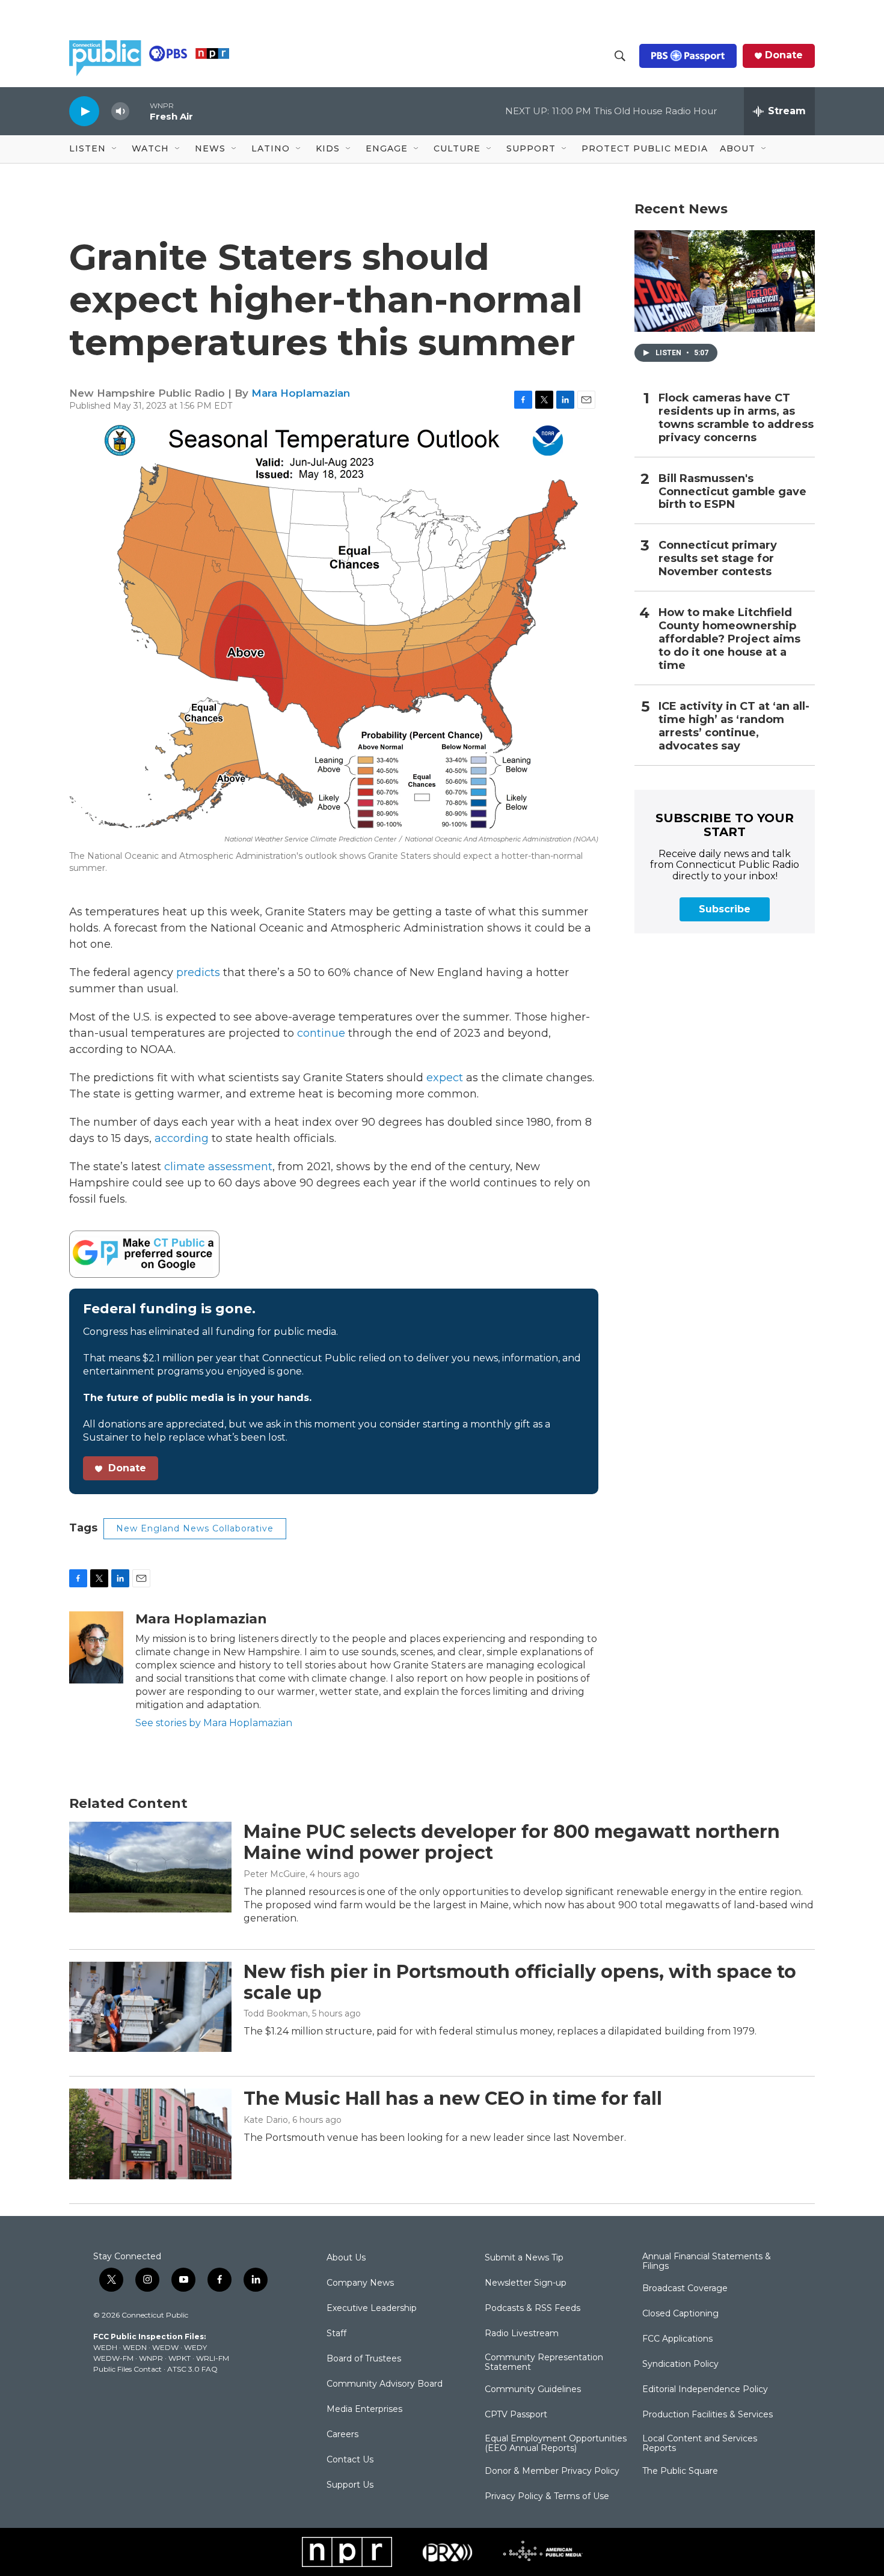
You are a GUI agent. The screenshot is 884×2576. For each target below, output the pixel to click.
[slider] (140, 111)
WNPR (151, 2358)
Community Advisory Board (385, 2384)
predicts (198, 972)
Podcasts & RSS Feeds (533, 2309)
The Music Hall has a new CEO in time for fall (453, 2098)
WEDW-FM (113, 2358)
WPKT (180, 2358)
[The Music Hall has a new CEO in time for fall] (150, 2134)
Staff (336, 2334)
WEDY (195, 2347)
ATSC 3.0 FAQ (192, 2369)
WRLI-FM (213, 2358)
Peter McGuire (275, 1874)
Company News (360, 2283)
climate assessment (218, 1167)
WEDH (105, 2347)
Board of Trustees (364, 2359)
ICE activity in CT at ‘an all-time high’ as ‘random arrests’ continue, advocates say (734, 726)
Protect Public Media (645, 148)
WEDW (165, 2347)
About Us (346, 2258)
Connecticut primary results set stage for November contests (718, 559)
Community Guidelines (533, 2390)
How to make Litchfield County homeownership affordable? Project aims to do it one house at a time (729, 639)
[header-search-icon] (620, 56)
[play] (84, 111)
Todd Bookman (276, 2013)
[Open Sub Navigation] (115, 149)
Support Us (350, 2485)
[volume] (120, 111)
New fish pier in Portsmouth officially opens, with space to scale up (520, 1982)
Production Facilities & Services (708, 2415)
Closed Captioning (680, 2314)
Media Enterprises (364, 2410)
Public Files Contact (127, 2369)
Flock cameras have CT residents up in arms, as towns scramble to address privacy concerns (736, 418)
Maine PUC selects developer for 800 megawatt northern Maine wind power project (512, 1842)
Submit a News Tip (524, 2258)
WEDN (135, 2347)
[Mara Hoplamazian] (96, 1647)
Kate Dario (266, 2120)
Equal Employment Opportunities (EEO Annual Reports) (556, 2444)
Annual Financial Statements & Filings (707, 2262)
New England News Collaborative (195, 1528)
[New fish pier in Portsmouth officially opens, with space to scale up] (150, 2007)
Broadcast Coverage (685, 2289)
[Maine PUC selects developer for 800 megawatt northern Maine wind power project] (150, 1867)
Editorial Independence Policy (705, 2390)
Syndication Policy (680, 2364)
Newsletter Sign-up (526, 2283)
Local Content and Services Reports (700, 2444)
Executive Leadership (372, 2309)
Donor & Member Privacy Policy (552, 2471)
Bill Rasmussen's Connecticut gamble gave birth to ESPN (732, 492)
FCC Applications (677, 2339)
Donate (784, 55)
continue (321, 1033)
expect (445, 1078)
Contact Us (350, 2460)
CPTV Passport (516, 2415)
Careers (342, 2435)
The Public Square (680, 2471)
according (182, 1138)
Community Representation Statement (544, 2363)
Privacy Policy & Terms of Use (547, 2497)
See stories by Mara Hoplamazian (214, 1723)
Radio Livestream (522, 2334)
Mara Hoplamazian (301, 393)
